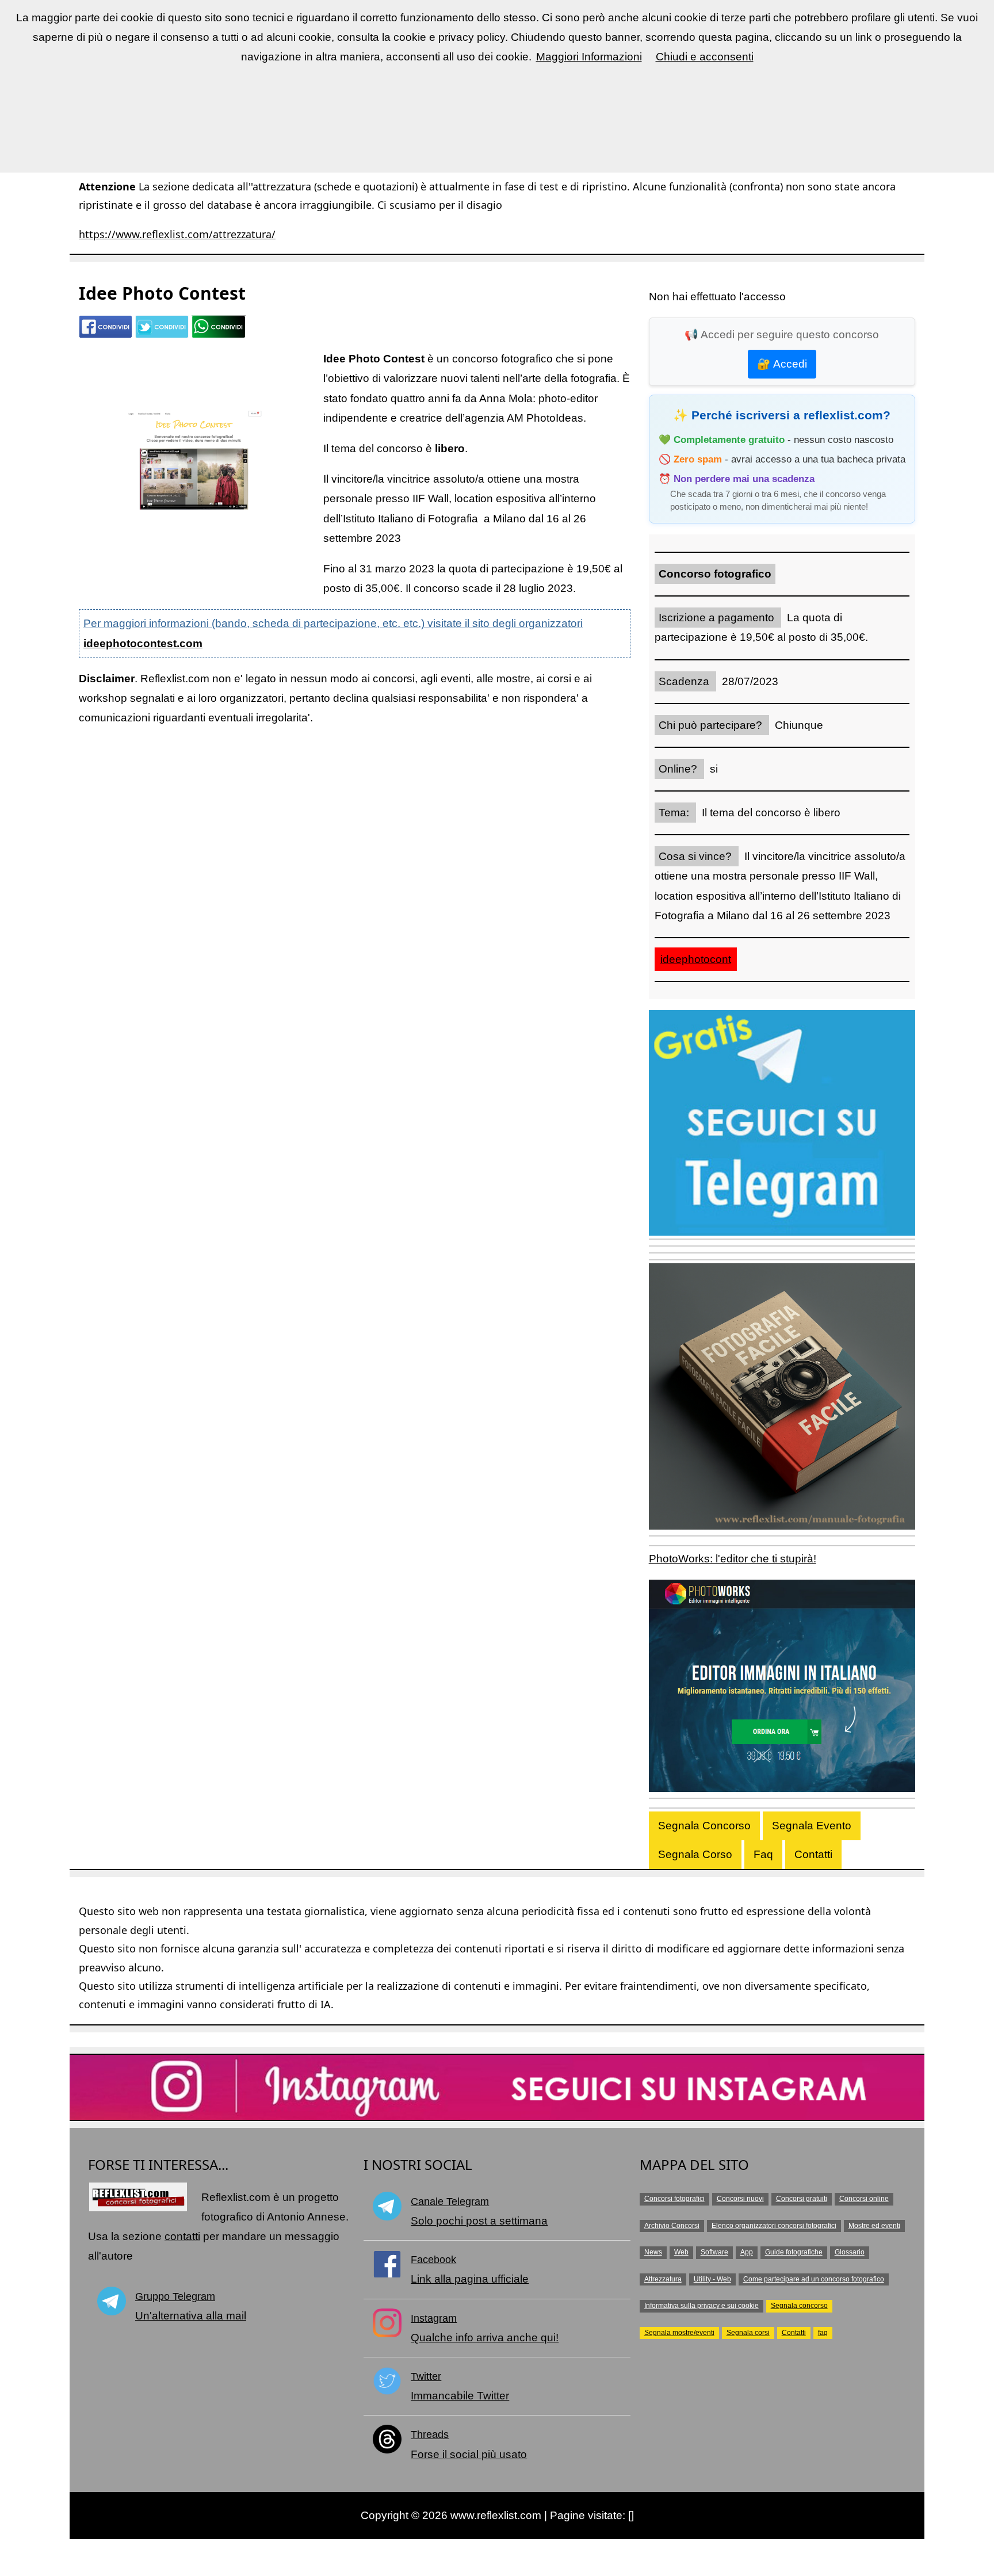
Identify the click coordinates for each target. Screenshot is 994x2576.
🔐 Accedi (782, 364)
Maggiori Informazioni (589, 57)
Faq (763, 1854)
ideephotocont (696, 959)
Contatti (813, 1854)
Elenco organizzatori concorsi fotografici (774, 2226)
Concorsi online (864, 2199)
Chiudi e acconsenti (705, 57)
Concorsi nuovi (740, 2199)
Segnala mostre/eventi (679, 2333)
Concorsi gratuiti (802, 2199)
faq (823, 2333)
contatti (182, 2236)
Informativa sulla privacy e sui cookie (701, 2306)
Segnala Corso (695, 1854)
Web (681, 2252)
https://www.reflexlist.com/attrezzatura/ (177, 234)
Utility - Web (712, 2279)
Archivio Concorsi (672, 2226)
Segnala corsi (748, 2333)
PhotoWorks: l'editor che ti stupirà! (733, 1559)
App (747, 2252)
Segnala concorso (799, 2306)
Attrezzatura (663, 2279)
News (653, 2252)
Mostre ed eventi (874, 2226)
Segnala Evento (812, 1826)
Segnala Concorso (704, 1826)
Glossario (850, 2252)
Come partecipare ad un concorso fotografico (814, 2279)
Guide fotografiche (794, 2252)
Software (714, 2252)
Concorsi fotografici (674, 2199)
